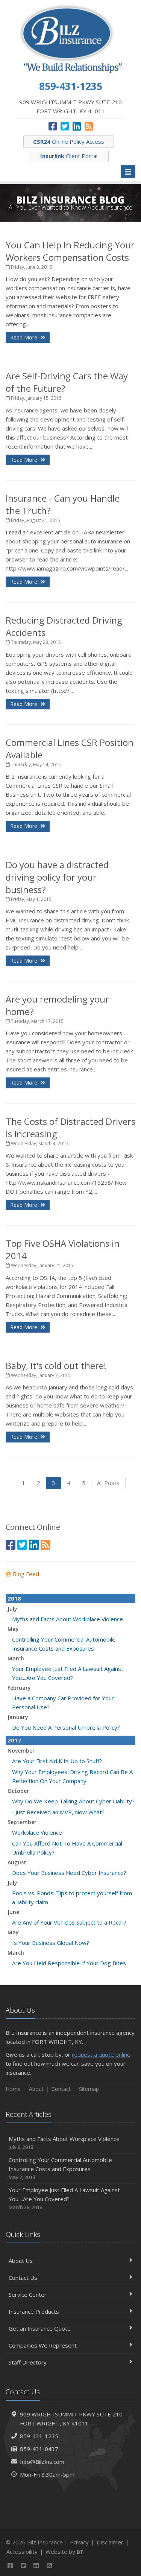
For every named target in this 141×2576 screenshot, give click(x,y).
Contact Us (23, 2278)
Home (13, 2089)
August (17, 1862)
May (13, 1629)
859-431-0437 (39, 2449)
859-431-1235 (39, 2436)
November (21, 1751)
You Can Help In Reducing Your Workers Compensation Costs (70, 251)
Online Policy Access (69, 142)
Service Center (28, 2295)
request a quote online (101, 2054)
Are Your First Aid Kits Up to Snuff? (57, 1761)
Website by (64, 2552)
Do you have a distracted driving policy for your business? (57, 877)
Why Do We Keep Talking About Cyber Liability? (73, 1801)
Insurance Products (34, 2311)
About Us (21, 2261)
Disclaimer (110, 2542)
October (18, 1791)
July (12, 1609)
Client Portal (69, 156)
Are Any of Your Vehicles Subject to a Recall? (69, 1922)
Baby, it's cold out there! (56, 1366)
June (13, 1912)
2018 (14, 1598)
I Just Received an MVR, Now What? (58, 1812)
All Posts (108, 1483)
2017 (14, 1740)
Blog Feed (26, 1574)
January (18, 1717)
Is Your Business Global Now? (51, 1943)
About (36, 2089)
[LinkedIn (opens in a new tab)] (77, 126)
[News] (89, 126)
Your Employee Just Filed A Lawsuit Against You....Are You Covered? (64, 2198)
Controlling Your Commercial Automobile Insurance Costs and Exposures (60, 2168)
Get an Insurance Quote (40, 2328)
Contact (61, 2089)
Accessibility (22, 2552)
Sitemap (89, 2089)
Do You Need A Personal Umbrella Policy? (66, 1727)
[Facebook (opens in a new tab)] (53, 126)
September (22, 1822)
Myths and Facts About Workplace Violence (67, 1619)
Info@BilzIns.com (42, 2462)
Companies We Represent (43, 2345)
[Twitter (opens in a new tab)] (65, 126)
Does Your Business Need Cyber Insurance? (69, 1873)
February (19, 1688)
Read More (24, 337)
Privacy (79, 2542)
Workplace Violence (37, 1832)
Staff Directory (28, 2362)
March (16, 1658)
